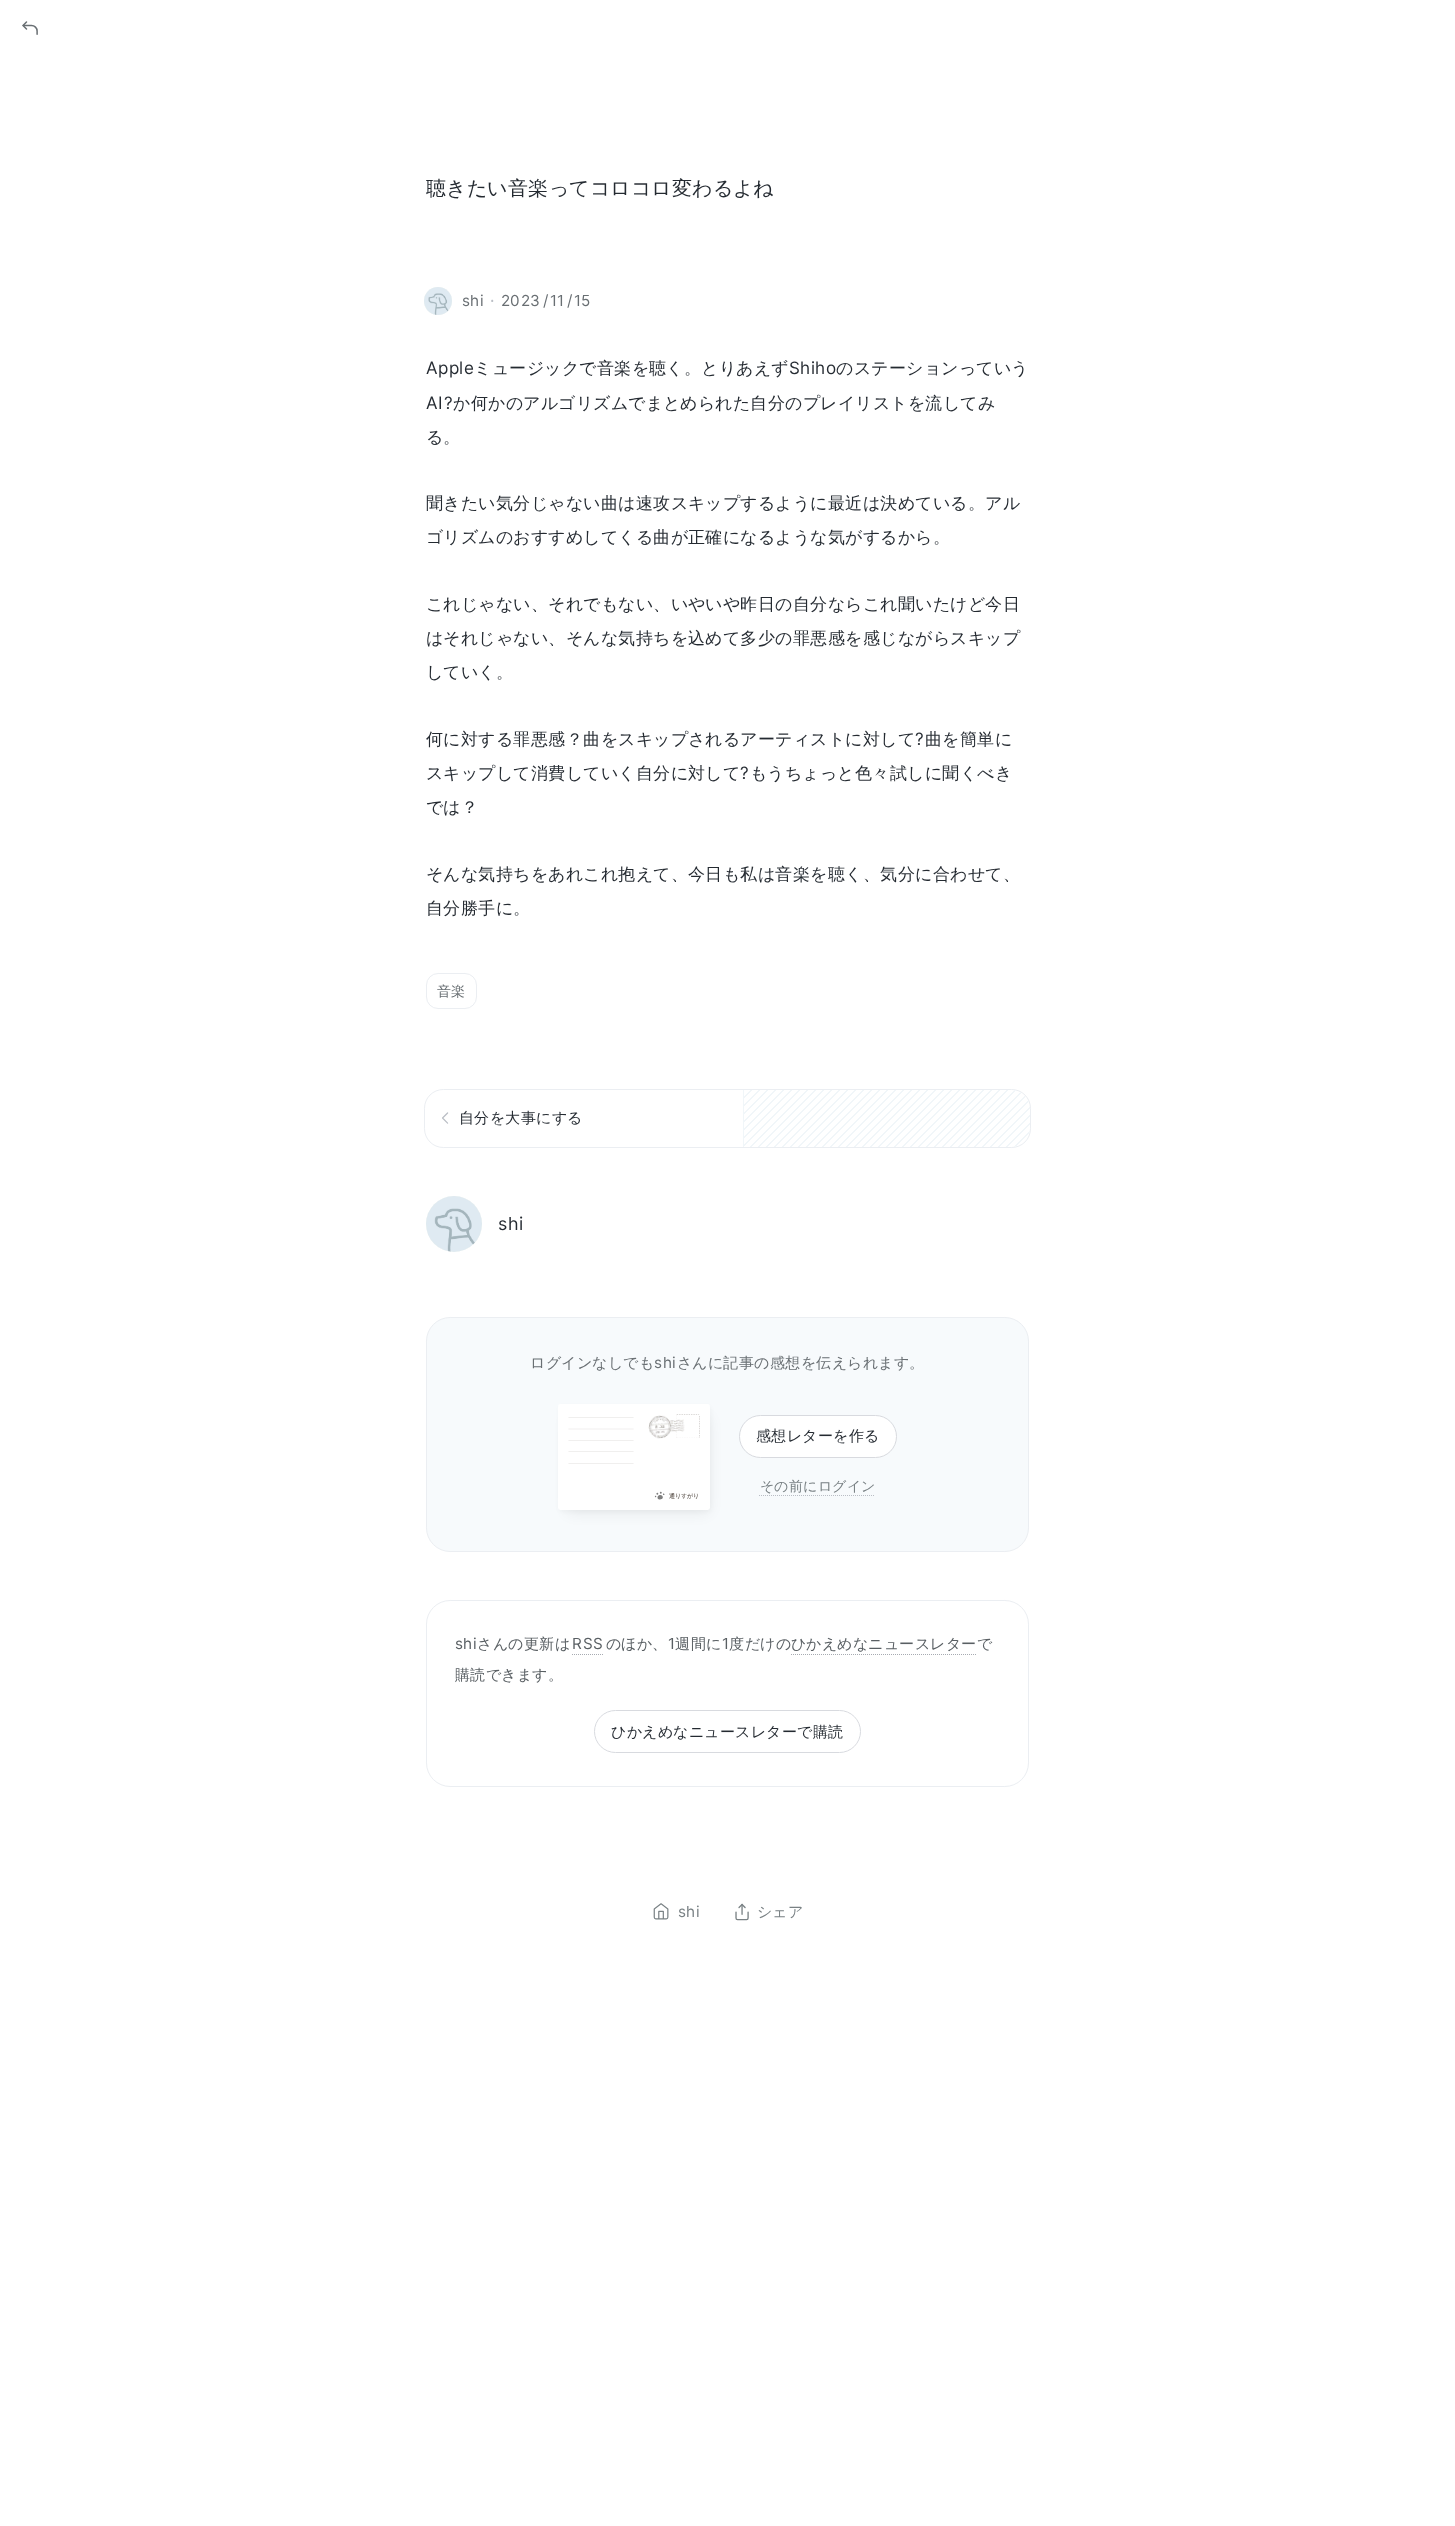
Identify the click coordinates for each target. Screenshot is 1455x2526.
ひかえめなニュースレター (884, 1643)
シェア (780, 1912)
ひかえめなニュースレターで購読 (727, 1731)
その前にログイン (818, 1485)
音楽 (451, 990)
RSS (587, 1643)
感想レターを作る (818, 1435)
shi (510, 1223)
